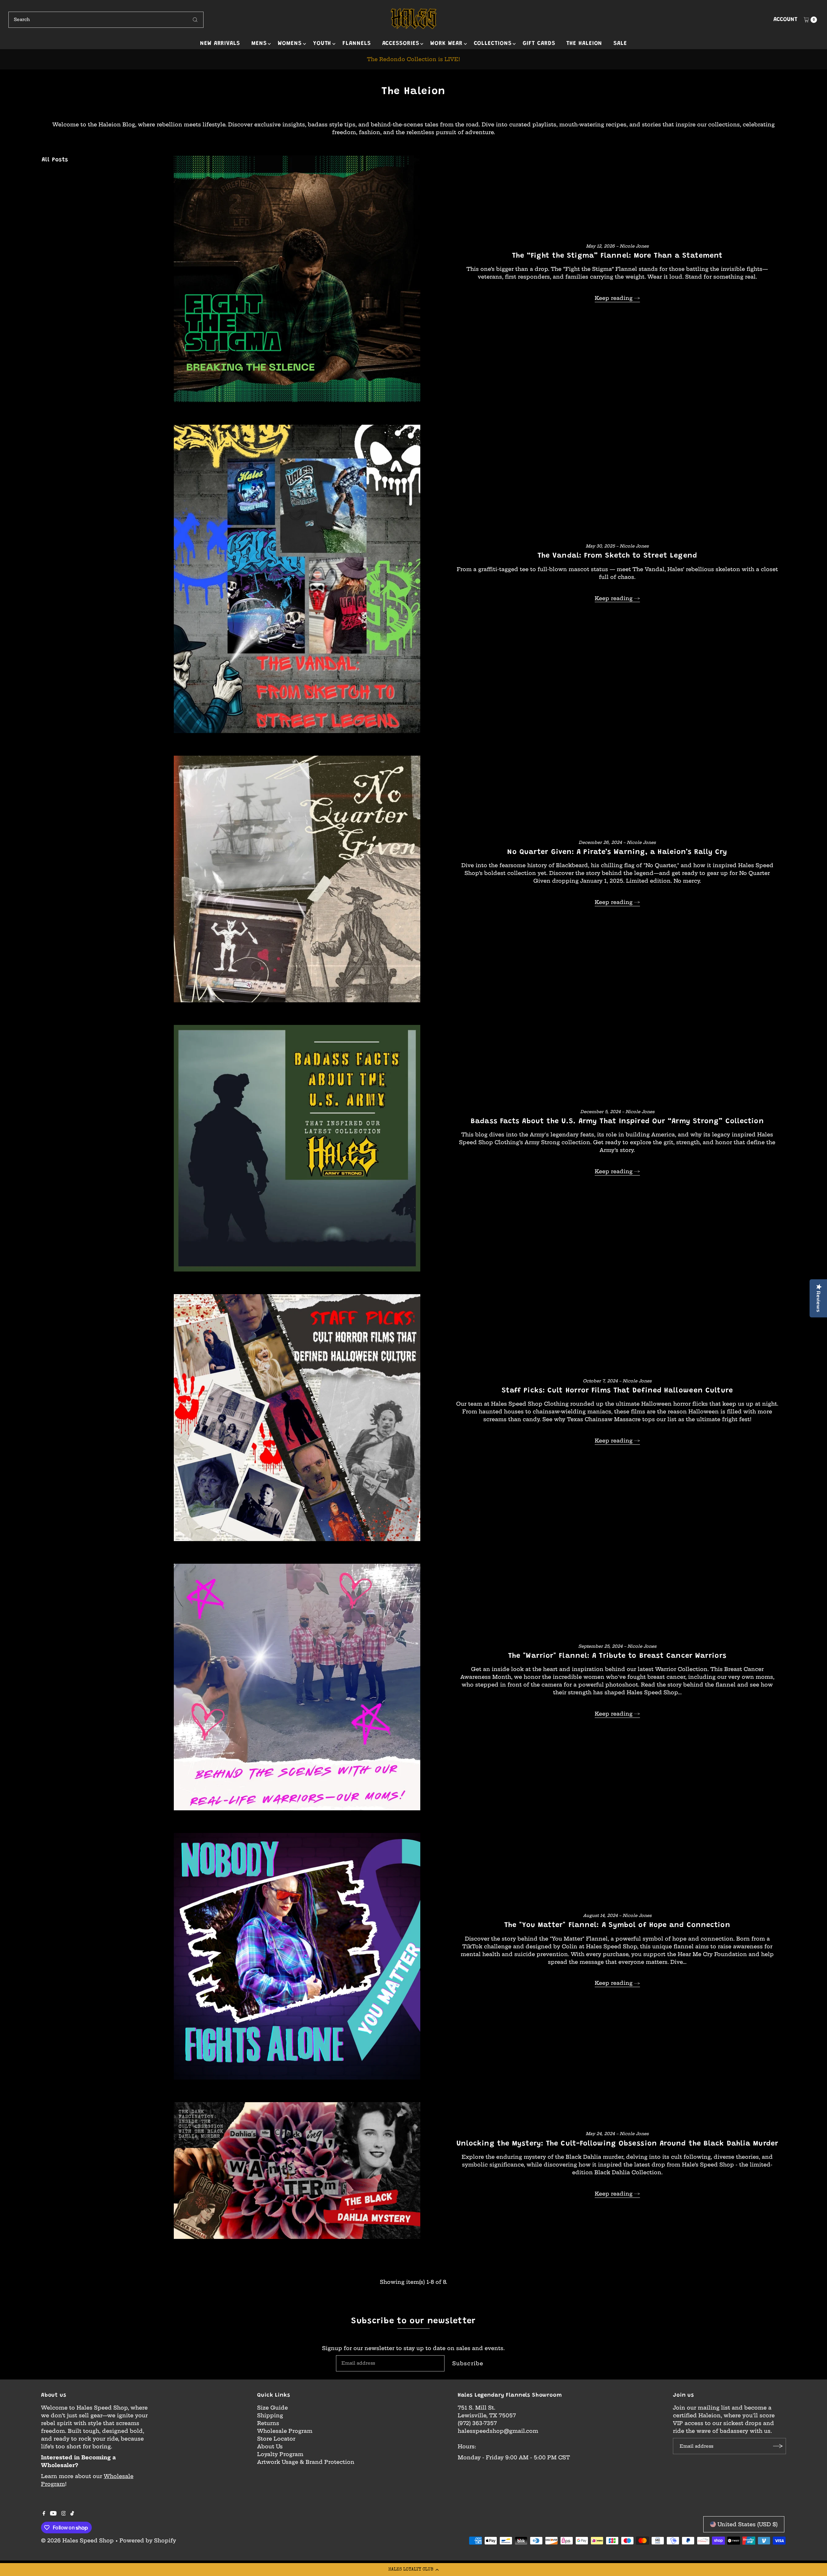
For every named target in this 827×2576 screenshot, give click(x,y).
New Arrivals (220, 44)
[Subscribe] (778, 2446)
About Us (270, 2446)
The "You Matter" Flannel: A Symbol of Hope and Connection (617, 1925)
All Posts (55, 160)
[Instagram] (64, 2514)
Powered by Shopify (148, 2540)
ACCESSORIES (401, 44)
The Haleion (584, 44)
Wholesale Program (285, 2431)
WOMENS (290, 44)
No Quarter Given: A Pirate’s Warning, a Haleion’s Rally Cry (617, 852)
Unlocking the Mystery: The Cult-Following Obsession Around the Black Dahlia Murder (617, 2144)
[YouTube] (53, 2514)
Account (785, 20)
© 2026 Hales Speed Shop (77, 2540)
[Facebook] (44, 2514)
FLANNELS (356, 44)
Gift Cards (539, 44)
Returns (268, 2423)
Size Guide (272, 2408)
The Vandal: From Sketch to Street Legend (617, 556)
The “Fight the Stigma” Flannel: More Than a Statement (617, 256)
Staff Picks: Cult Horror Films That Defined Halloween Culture (617, 1391)
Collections (493, 44)
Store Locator (276, 2439)
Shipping (270, 2415)
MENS (259, 44)
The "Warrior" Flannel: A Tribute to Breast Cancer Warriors (617, 1656)
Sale (620, 44)
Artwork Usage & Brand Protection (306, 2462)
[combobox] (106, 20)
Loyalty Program (280, 2454)
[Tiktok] (72, 2514)
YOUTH (322, 44)
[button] (413, 2570)
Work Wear (446, 44)
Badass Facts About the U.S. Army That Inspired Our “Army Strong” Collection (617, 1122)
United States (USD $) (748, 2524)
